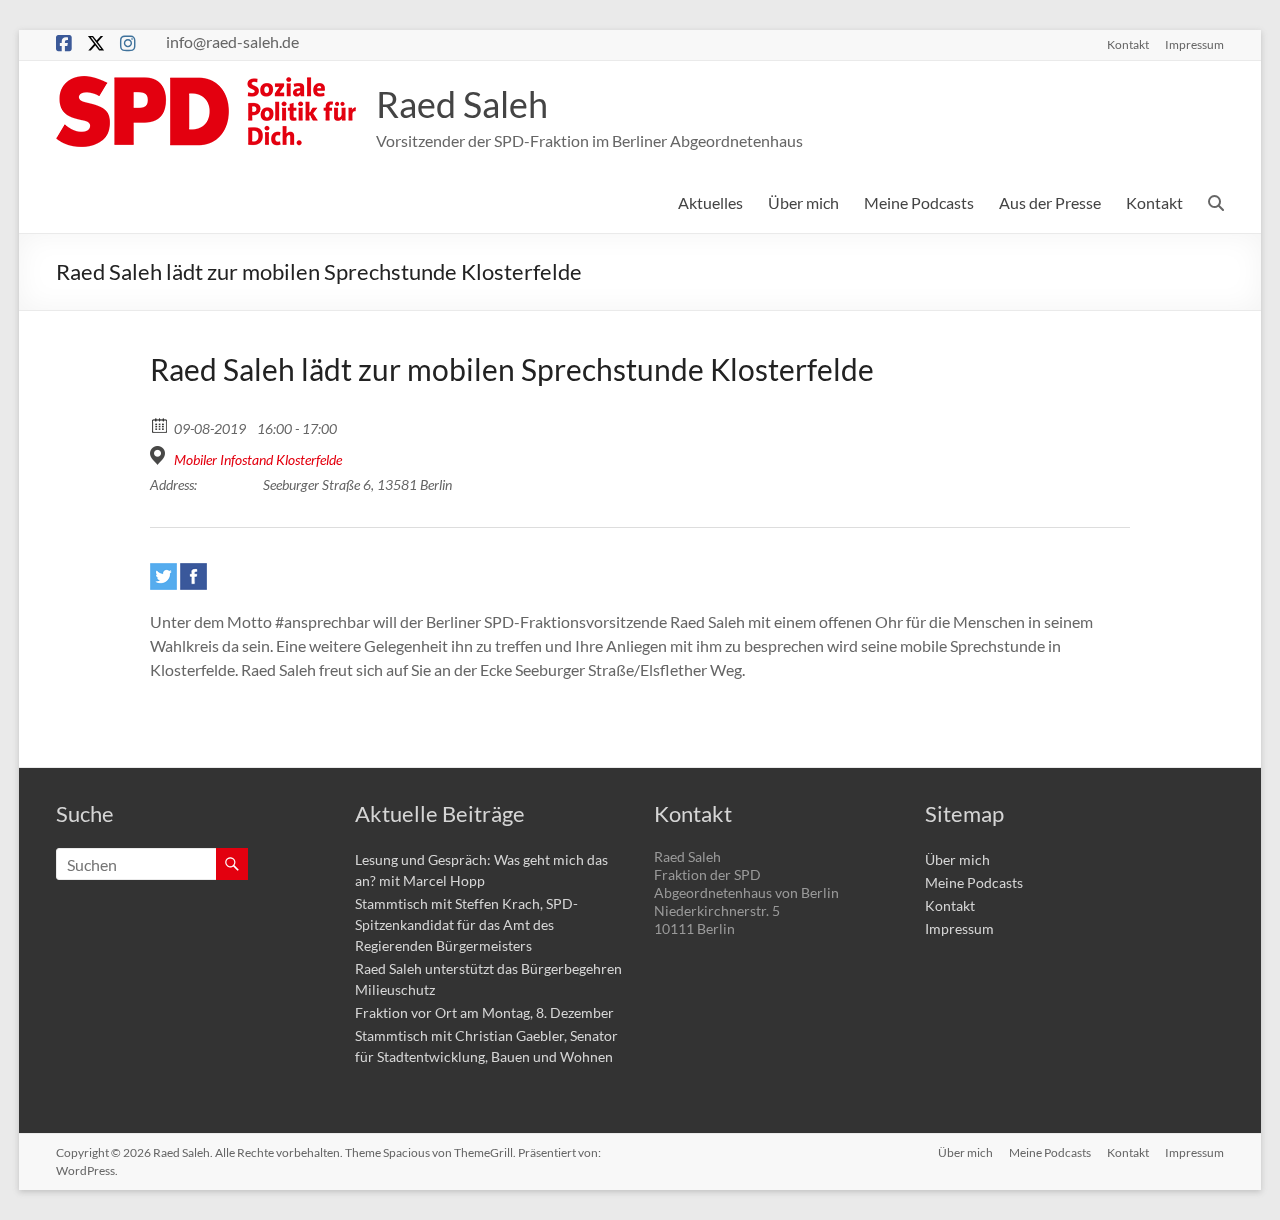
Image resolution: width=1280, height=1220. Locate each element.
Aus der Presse (1050, 202)
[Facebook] (193, 576)
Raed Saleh (462, 104)
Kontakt (1128, 44)
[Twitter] (163, 576)
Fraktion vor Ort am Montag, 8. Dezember (484, 1012)
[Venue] (160, 455)
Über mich (803, 202)
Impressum (1194, 44)
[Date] (160, 424)
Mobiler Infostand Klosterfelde (258, 459)
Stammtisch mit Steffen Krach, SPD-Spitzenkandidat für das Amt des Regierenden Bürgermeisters (466, 924)
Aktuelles (710, 202)
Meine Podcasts (919, 202)
